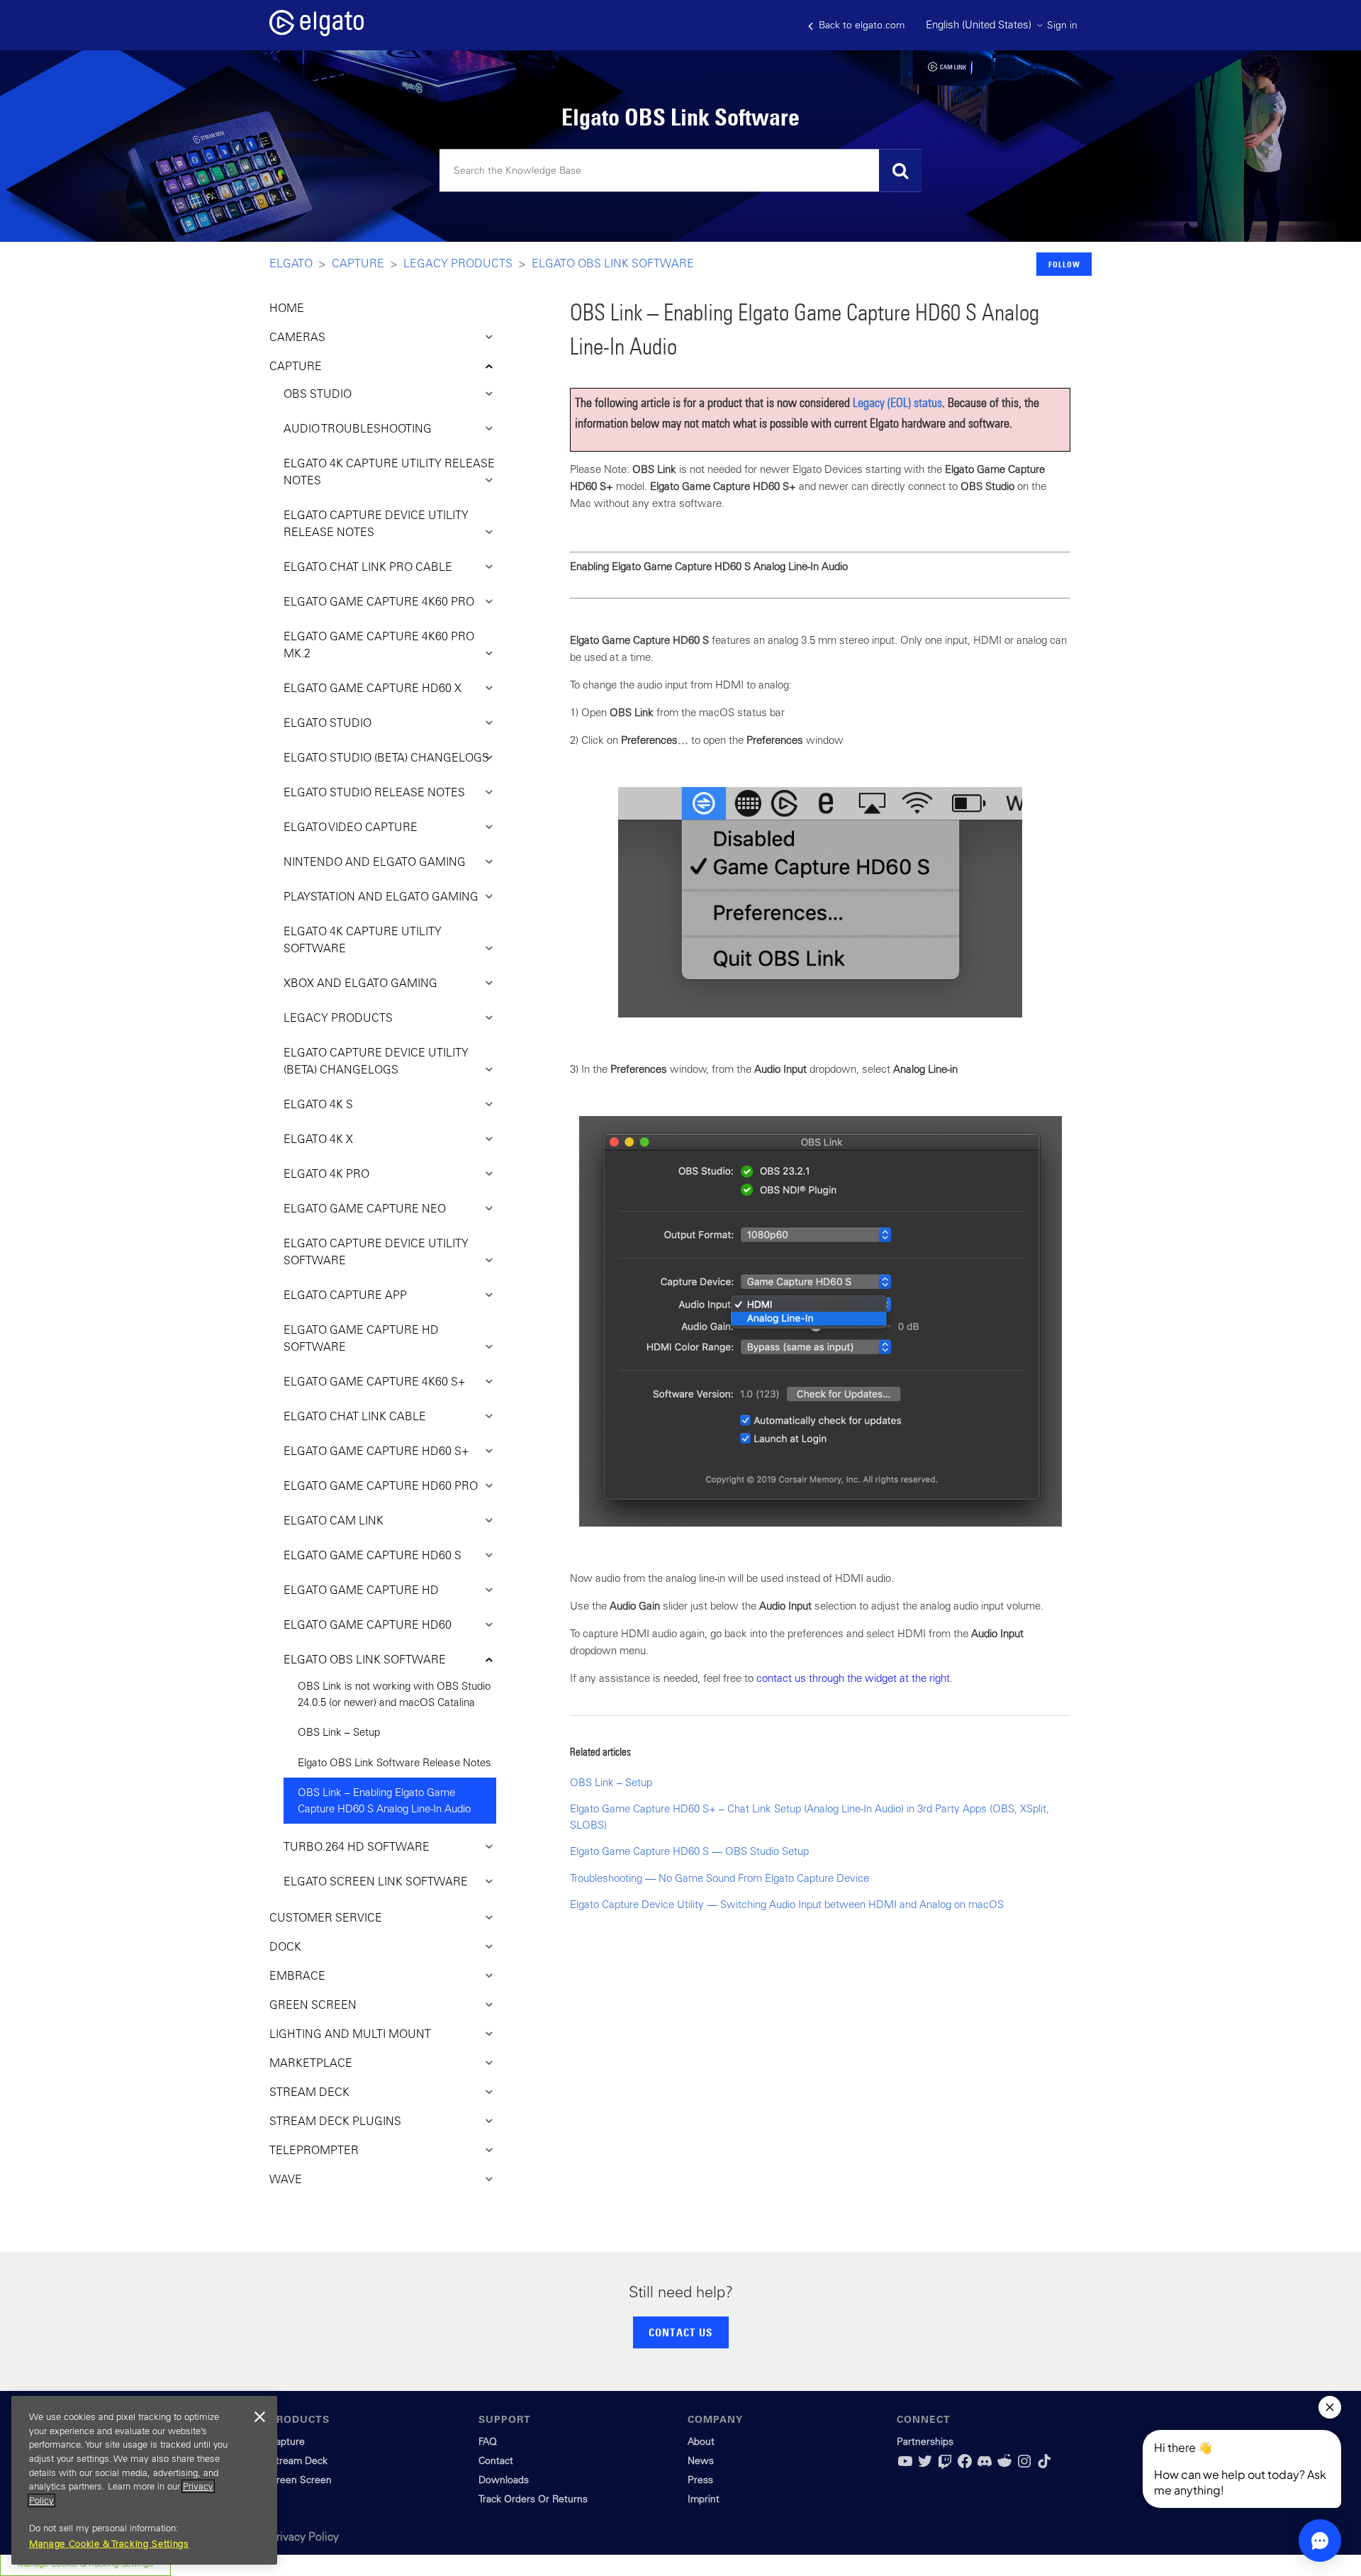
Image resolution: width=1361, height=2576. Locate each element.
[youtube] (905, 2466)
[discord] (985, 2466)
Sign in (1062, 25)
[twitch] (945, 2466)
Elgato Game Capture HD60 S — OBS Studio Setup (689, 1851)
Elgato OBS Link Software (613, 263)
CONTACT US (680, 2332)
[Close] (259, 2417)
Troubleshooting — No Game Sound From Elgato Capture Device (719, 1878)
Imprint (704, 2499)
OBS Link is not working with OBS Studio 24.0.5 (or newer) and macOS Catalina (394, 1694)
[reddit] (1004, 2466)
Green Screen (301, 2480)
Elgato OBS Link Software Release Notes (394, 1762)
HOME (287, 308)
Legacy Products (458, 263)
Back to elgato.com (860, 25)
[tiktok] (1044, 2466)
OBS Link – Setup (339, 1732)
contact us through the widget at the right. (855, 1678)
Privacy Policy (304, 2536)
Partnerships (925, 2441)
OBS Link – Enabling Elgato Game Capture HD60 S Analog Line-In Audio (384, 1800)
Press (700, 2480)
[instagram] (1024, 2466)
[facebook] (965, 2466)
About (701, 2441)
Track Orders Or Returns (533, 2499)
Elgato (291, 263)
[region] (144, 2480)
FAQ (488, 2441)
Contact (496, 2460)
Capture (358, 263)
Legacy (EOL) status (897, 402)
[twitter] (925, 2466)
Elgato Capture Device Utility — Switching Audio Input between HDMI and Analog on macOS (787, 1904)
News (701, 2460)
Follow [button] (1064, 264)
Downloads (504, 2480)
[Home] (317, 32)
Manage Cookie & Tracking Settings (109, 2544)
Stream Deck (298, 2460)
